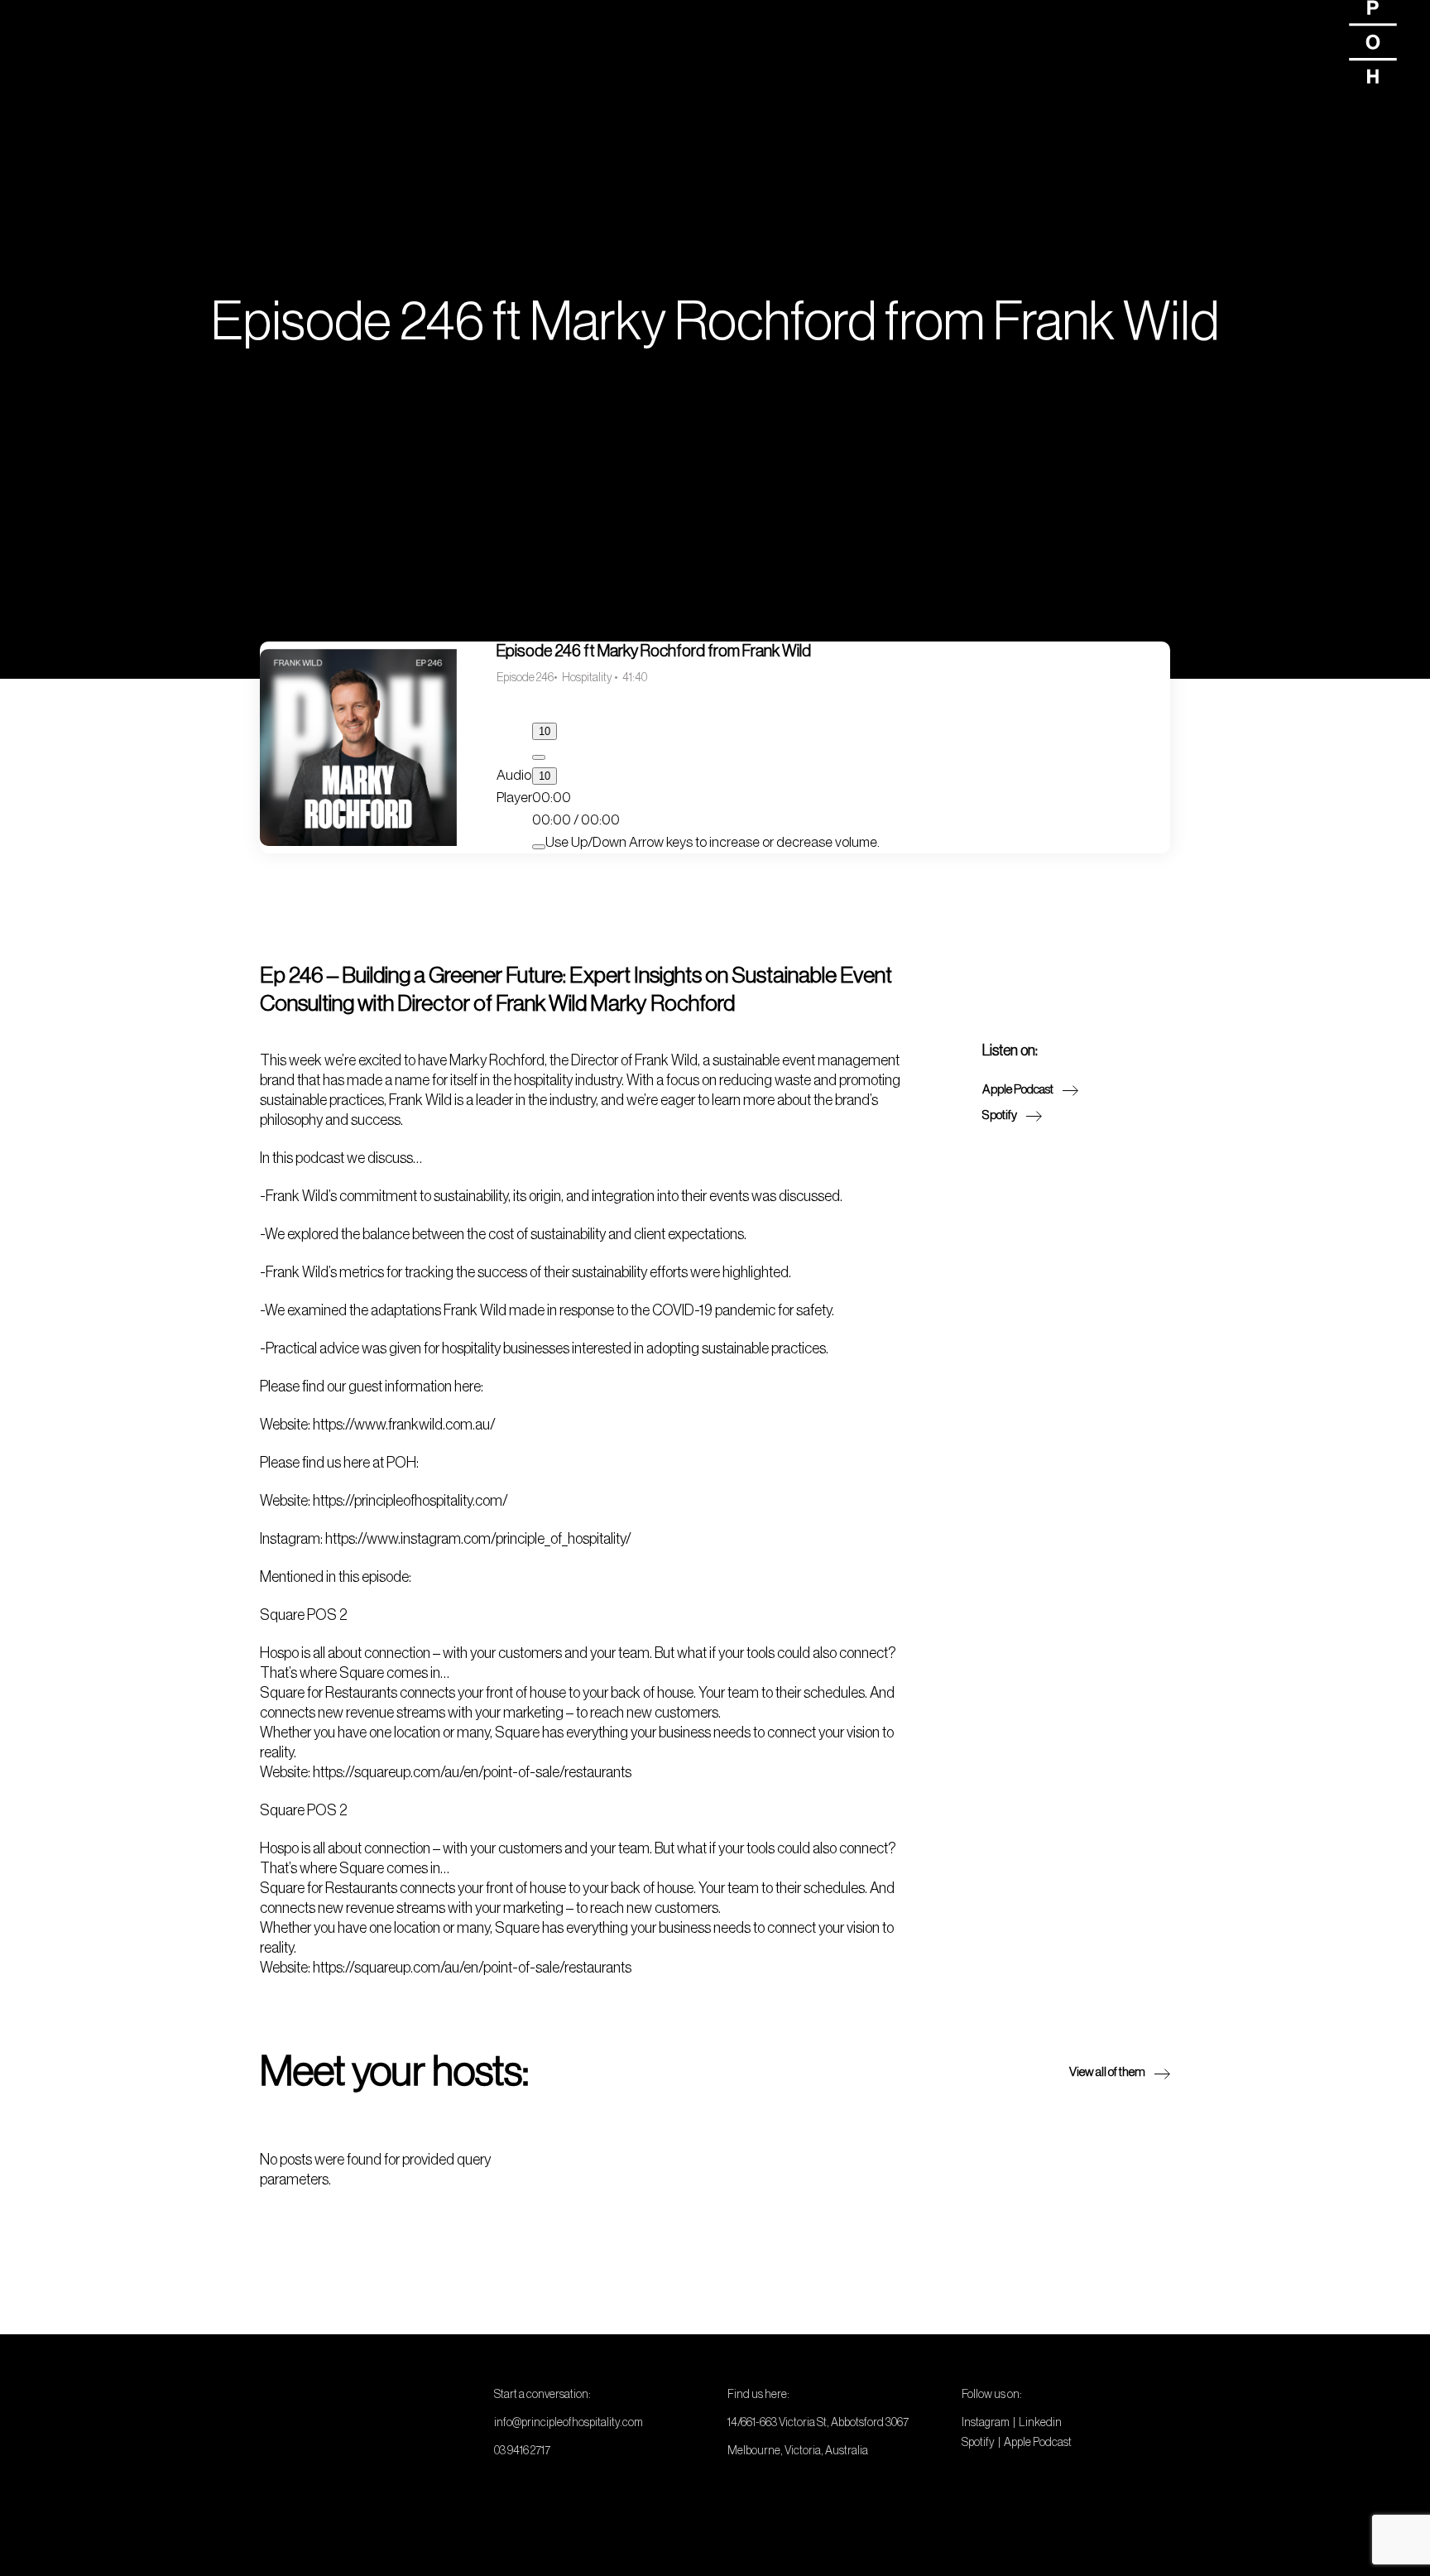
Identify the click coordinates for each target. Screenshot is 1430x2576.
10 (545, 731)
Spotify (978, 2442)
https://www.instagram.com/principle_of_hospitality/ (478, 1539)
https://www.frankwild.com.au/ (404, 1425)
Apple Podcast (1038, 2442)
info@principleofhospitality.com (569, 2422)
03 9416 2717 (522, 2450)
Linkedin (1040, 2422)
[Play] (539, 757)
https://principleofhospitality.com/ (410, 1501)
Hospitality (588, 677)
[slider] (713, 842)
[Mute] (539, 847)
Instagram (986, 2422)
